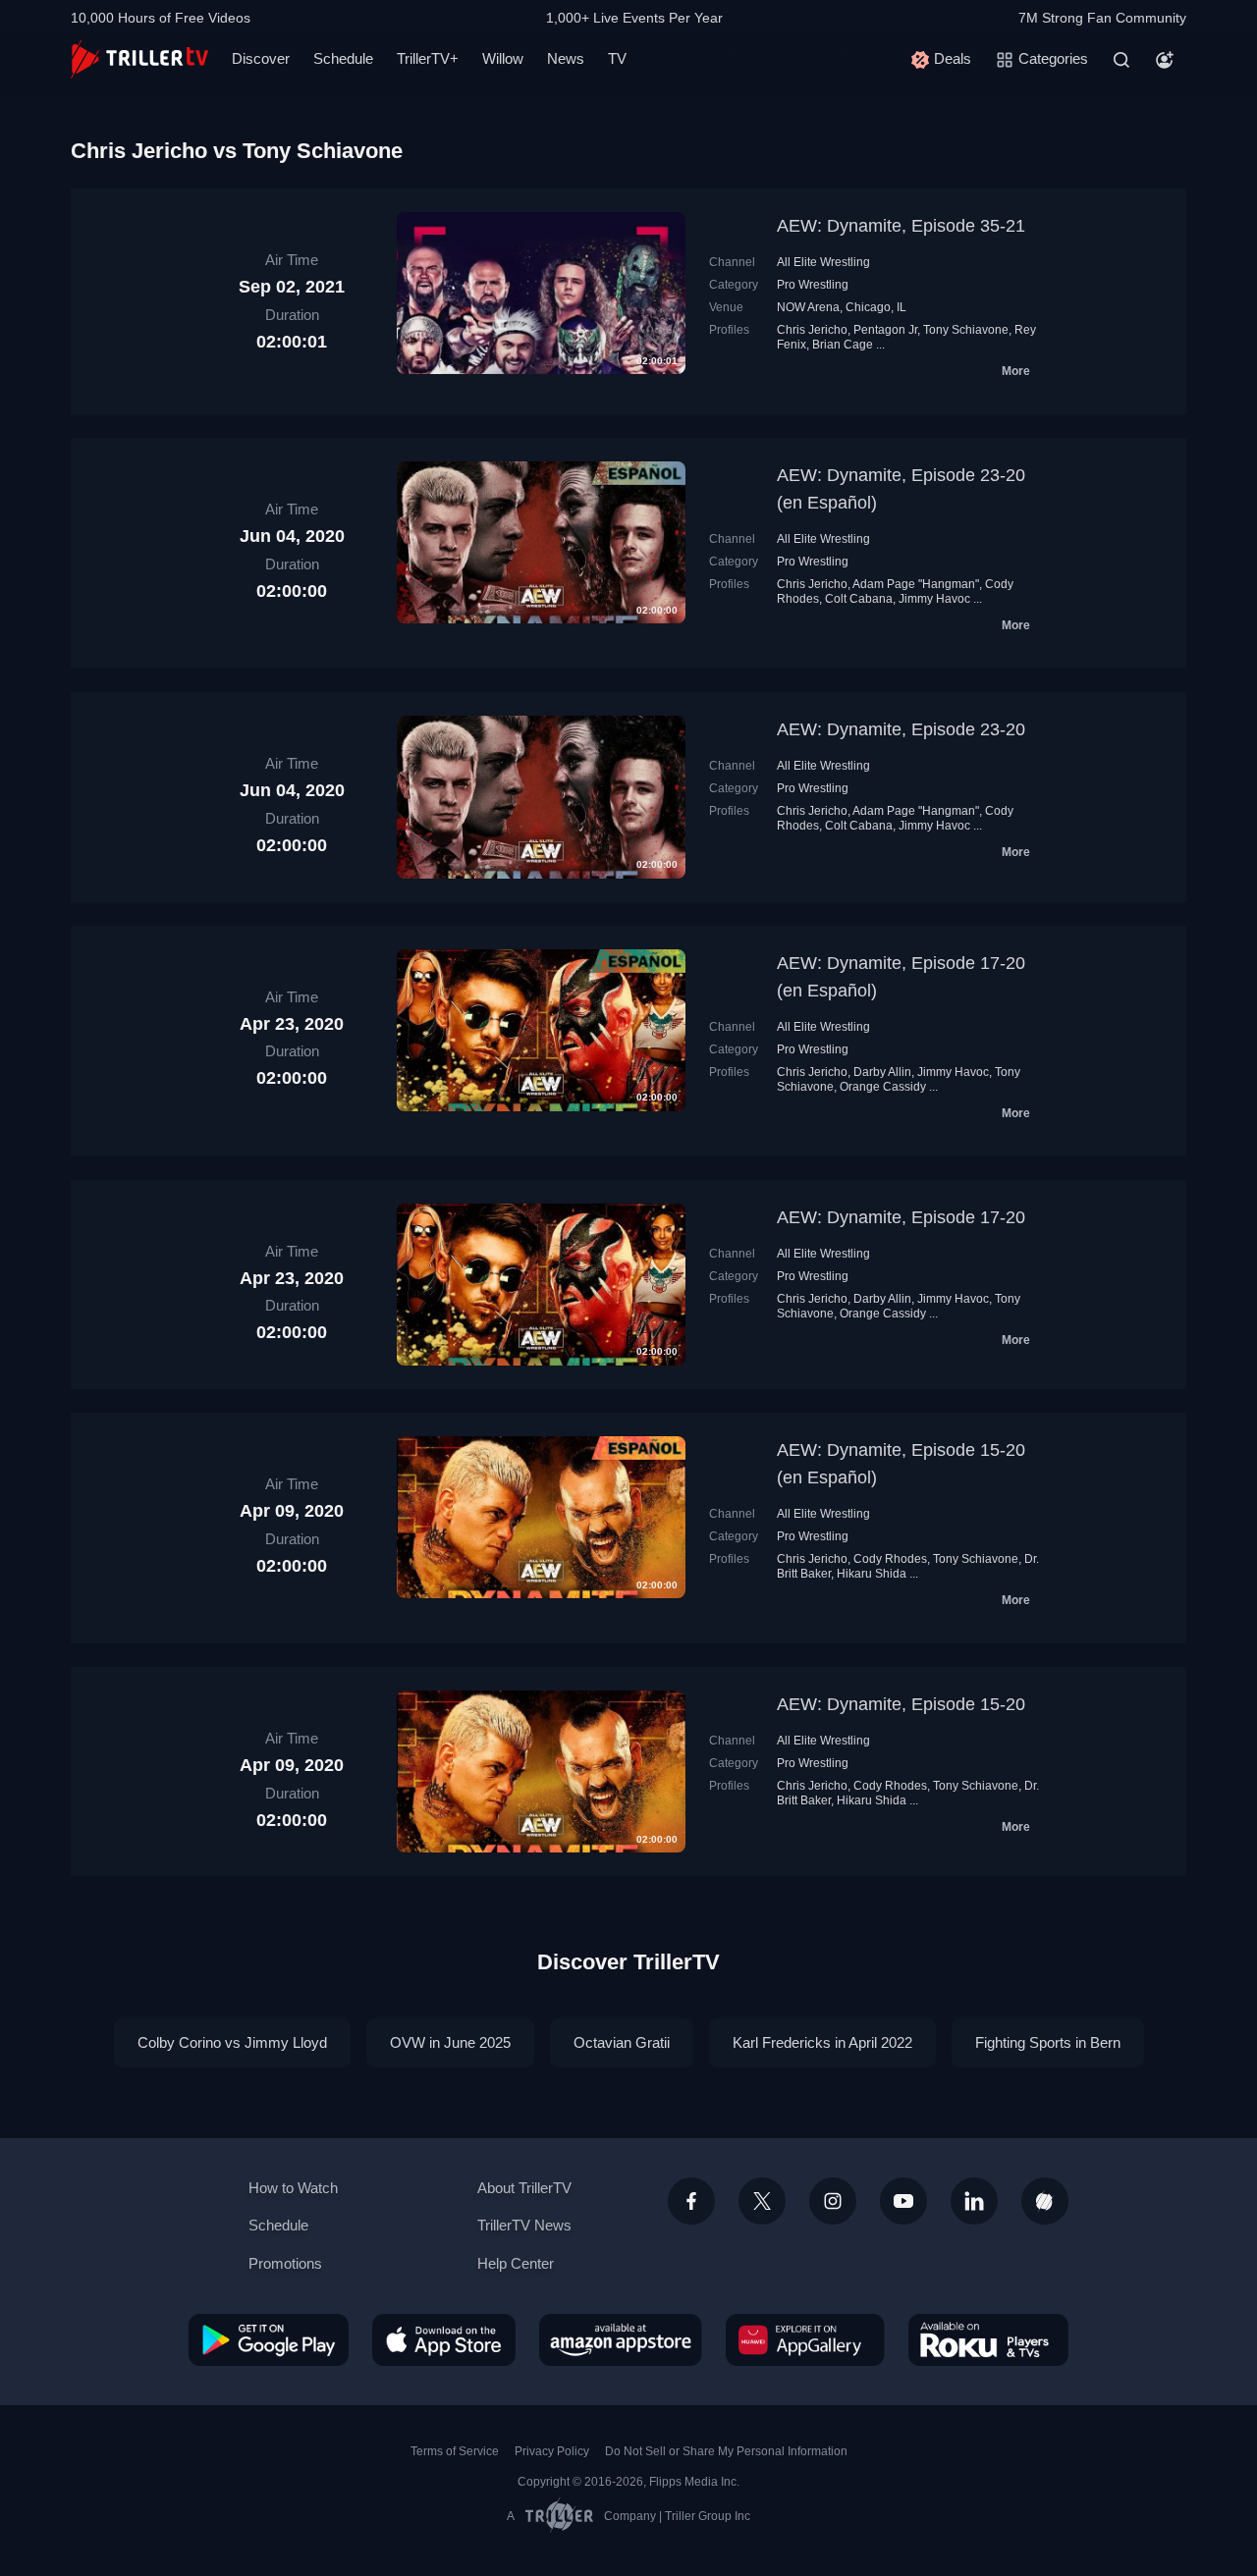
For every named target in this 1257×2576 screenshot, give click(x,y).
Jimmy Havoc (934, 599)
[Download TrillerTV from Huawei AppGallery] (805, 2339)
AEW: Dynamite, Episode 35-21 (901, 226)
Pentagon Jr (885, 330)
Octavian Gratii (622, 2042)
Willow (503, 58)
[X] (762, 2201)
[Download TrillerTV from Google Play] (269, 2339)
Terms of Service (455, 2451)
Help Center (516, 2263)
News (566, 58)
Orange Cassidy (883, 1087)
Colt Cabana (859, 599)
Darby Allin (882, 1072)
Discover (261, 58)
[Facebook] (691, 2201)
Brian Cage (843, 345)
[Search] (1121, 60)
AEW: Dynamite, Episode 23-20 (901, 729)
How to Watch (293, 2188)
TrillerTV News (524, 2225)
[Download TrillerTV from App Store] (444, 2339)
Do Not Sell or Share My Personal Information (726, 2451)
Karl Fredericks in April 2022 (822, 2042)
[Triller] (1045, 2201)
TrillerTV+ (428, 58)
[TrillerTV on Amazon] (621, 2339)
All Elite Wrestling (823, 262)
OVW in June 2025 (450, 2042)
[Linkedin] (974, 2201)
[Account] (1165, 60)
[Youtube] (903, 2201)
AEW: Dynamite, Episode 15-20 (901, 1704)
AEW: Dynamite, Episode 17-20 (901, 1217)
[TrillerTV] (139, 59)
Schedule (343, 58)
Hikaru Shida (872, 1574)
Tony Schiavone (966, 330)
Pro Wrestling (813, 285)
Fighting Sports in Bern (1048, 2042)
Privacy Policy (552, 2451)
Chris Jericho (812, 330)
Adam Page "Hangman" (916, 584)
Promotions (285, 2263)
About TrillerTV (524, 2188)
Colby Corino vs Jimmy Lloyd (232, 2042)
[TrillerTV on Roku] (988, 2339)
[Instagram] (833, 2201)
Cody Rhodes (890, 1559)
